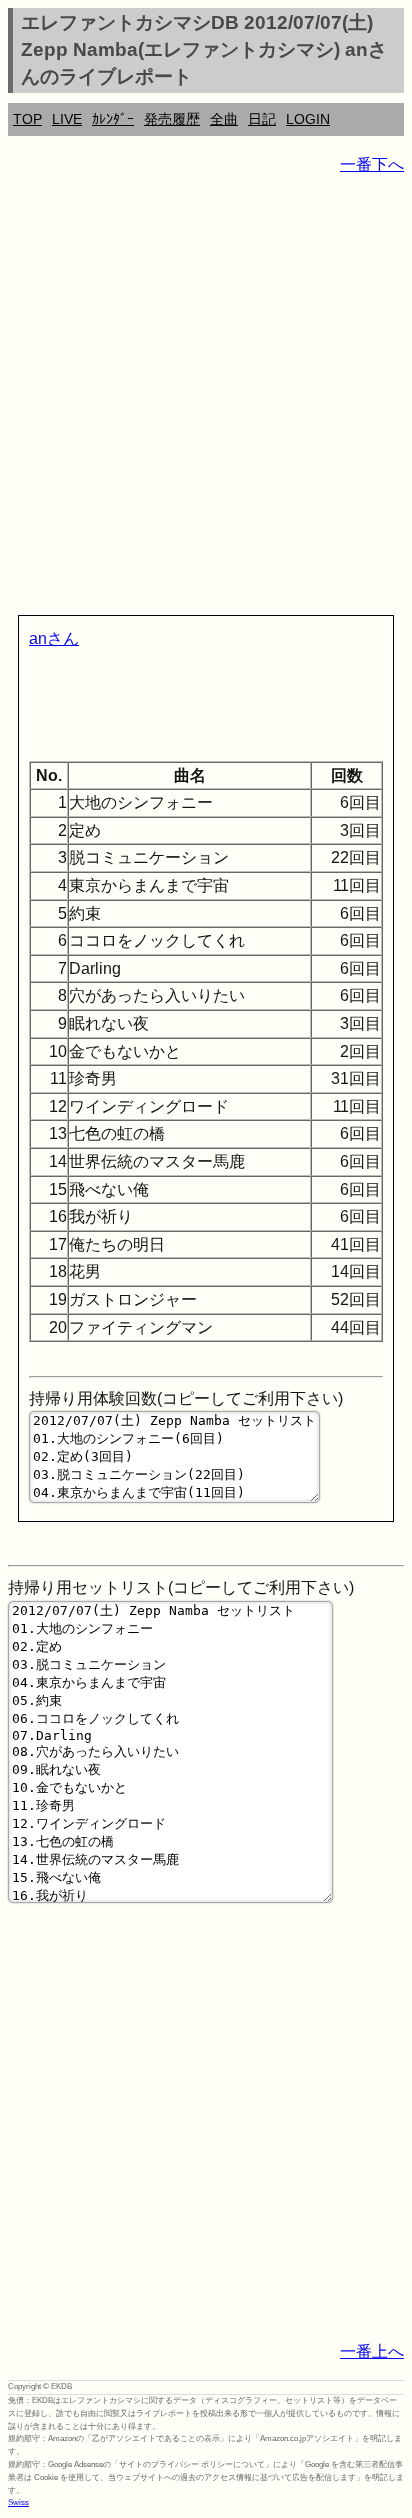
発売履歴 (172, 119)
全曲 (224, 119)
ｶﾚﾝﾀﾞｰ (113, 119)
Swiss (18, 2502)
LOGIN (308, 119)
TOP (27, 119)
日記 (262, 119)
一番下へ (372, 164)
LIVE (67, 119)
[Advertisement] (206, 399)
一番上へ (372, 2351)
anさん (54, 638)
